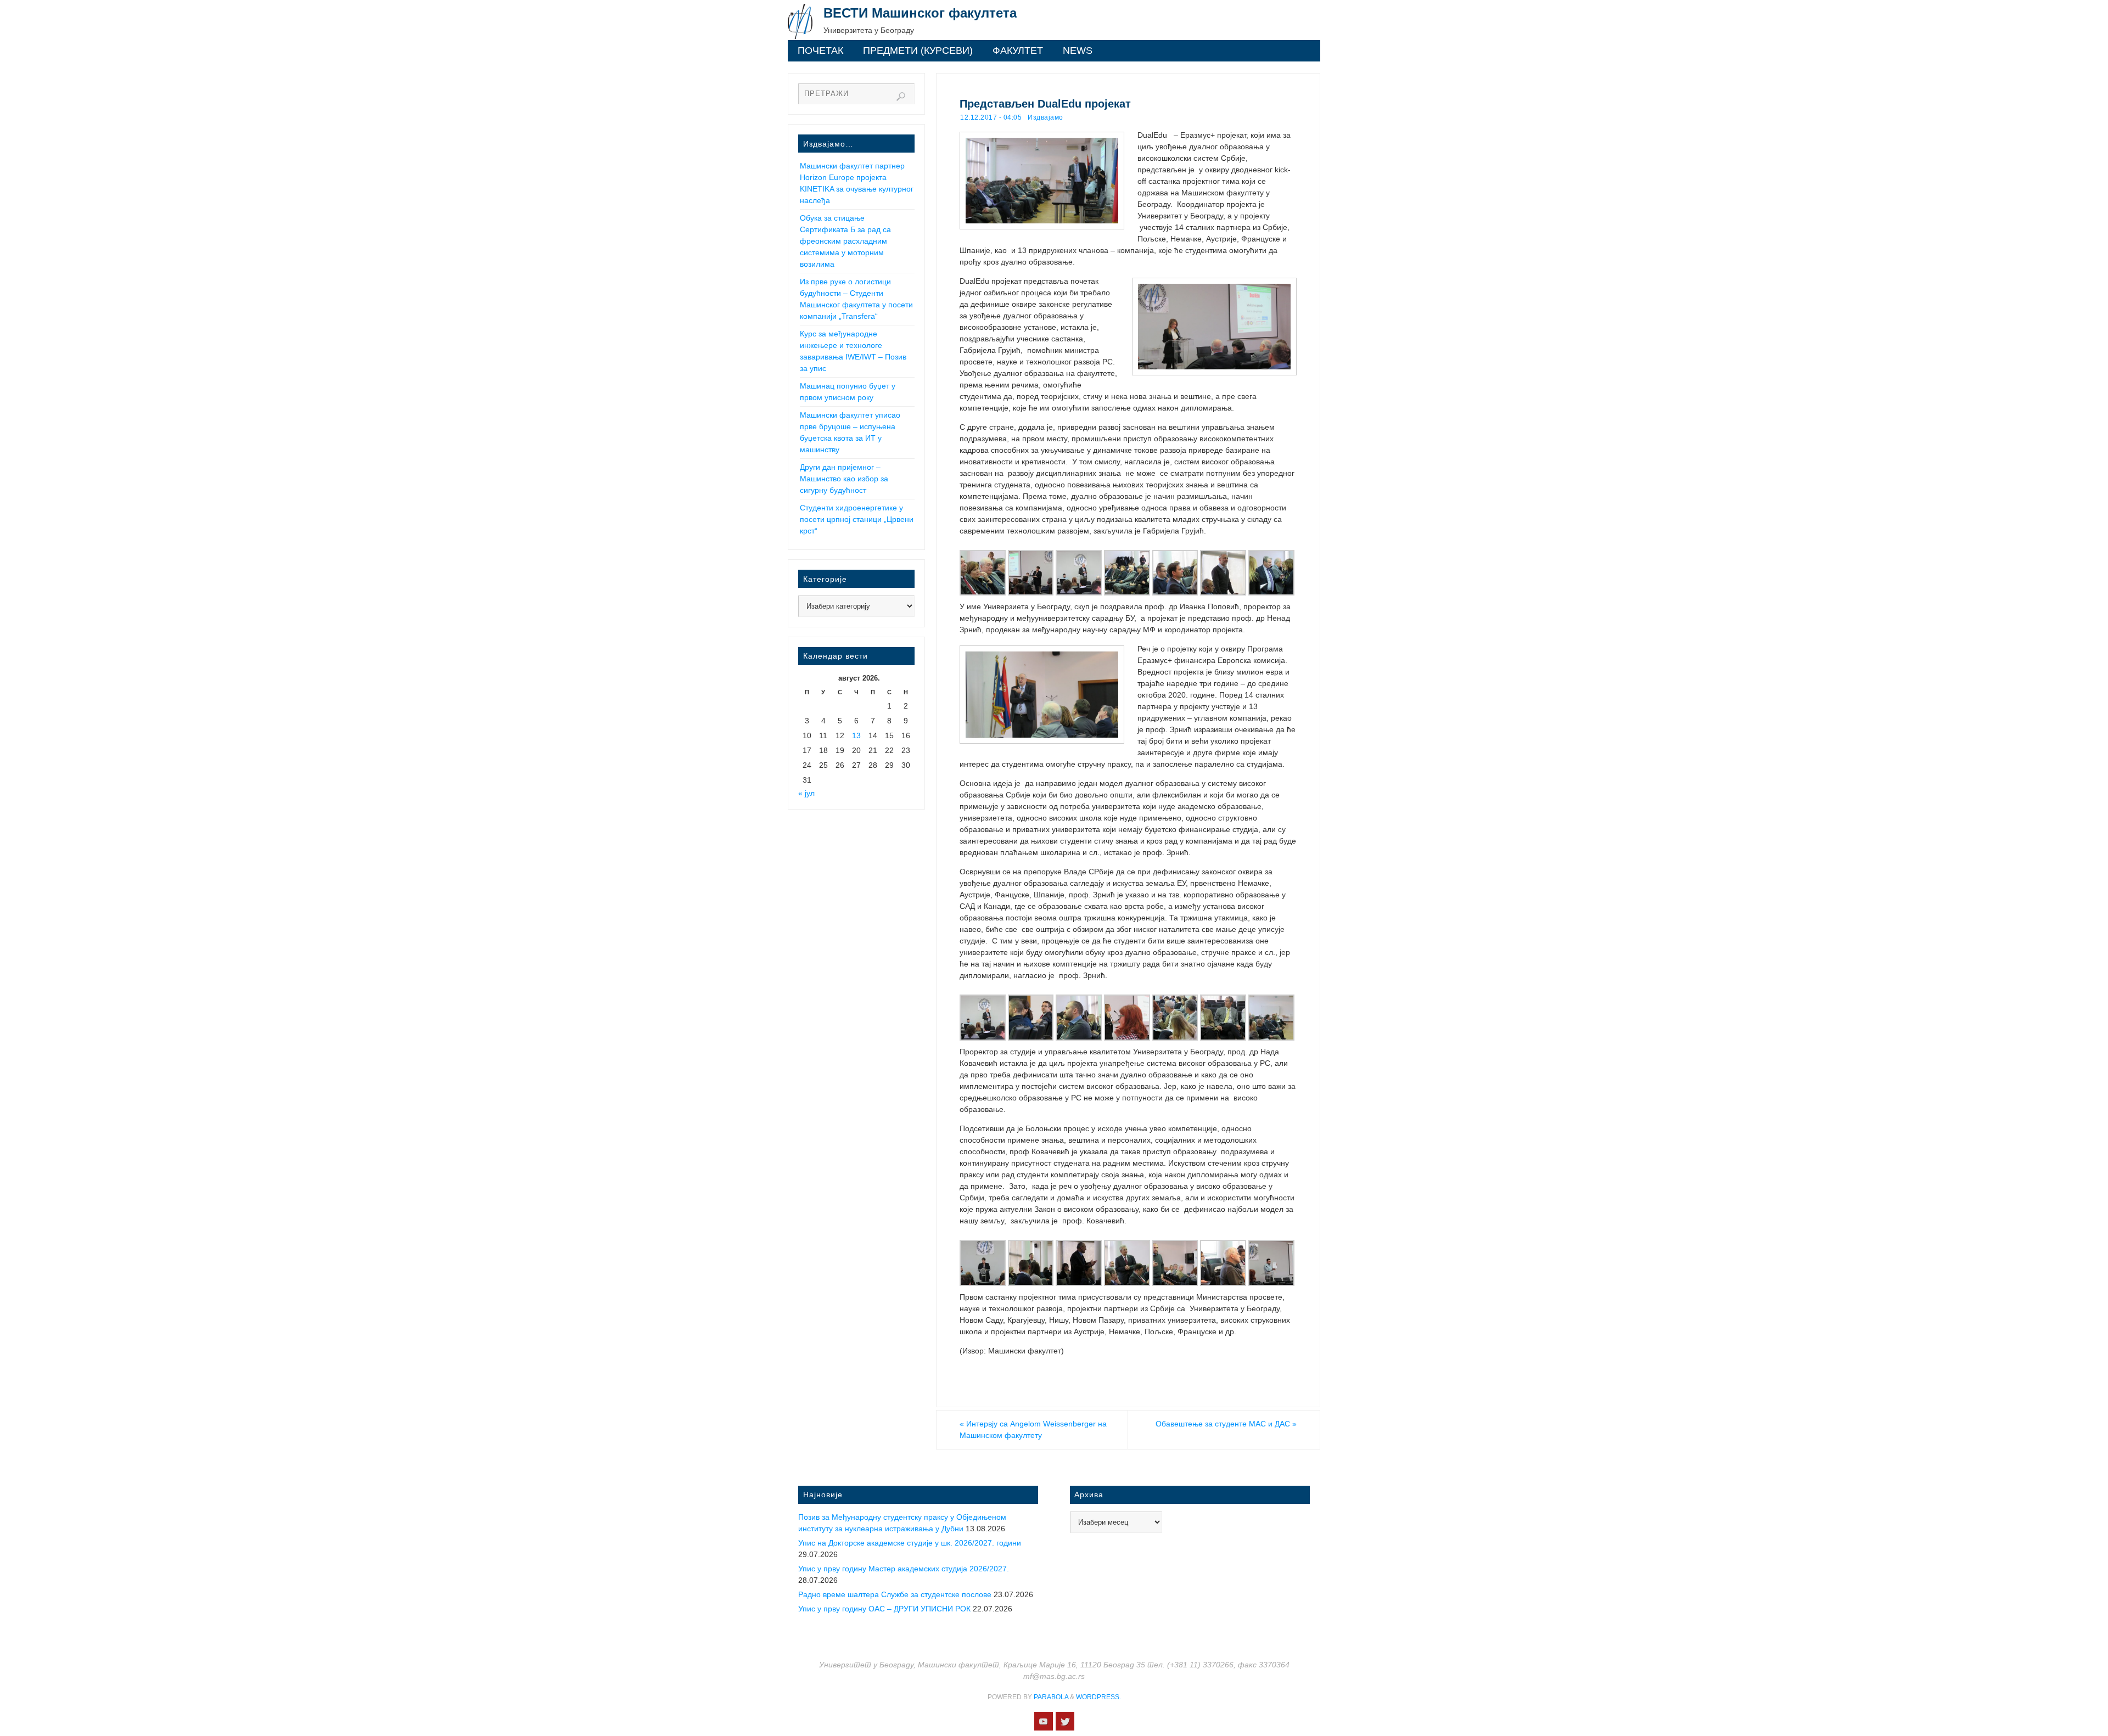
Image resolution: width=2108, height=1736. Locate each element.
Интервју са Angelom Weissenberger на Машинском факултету (1033, 1429)
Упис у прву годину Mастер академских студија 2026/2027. (904, 1569)
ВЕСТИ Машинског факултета (920, 13)
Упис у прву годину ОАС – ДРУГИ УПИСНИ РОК (884, 1609)
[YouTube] (1044, 1721)
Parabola (1051, 1697)
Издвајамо (1045, 117)
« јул (806, 793)
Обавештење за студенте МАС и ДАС (1226, 1424)
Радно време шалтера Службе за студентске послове (895, 1594)
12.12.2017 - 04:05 (991, 117)
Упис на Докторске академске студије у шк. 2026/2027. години (910, 1543)
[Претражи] (901, 97)
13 (856, 735)
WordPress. (1098, 1697)
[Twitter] (1065, 1721)
